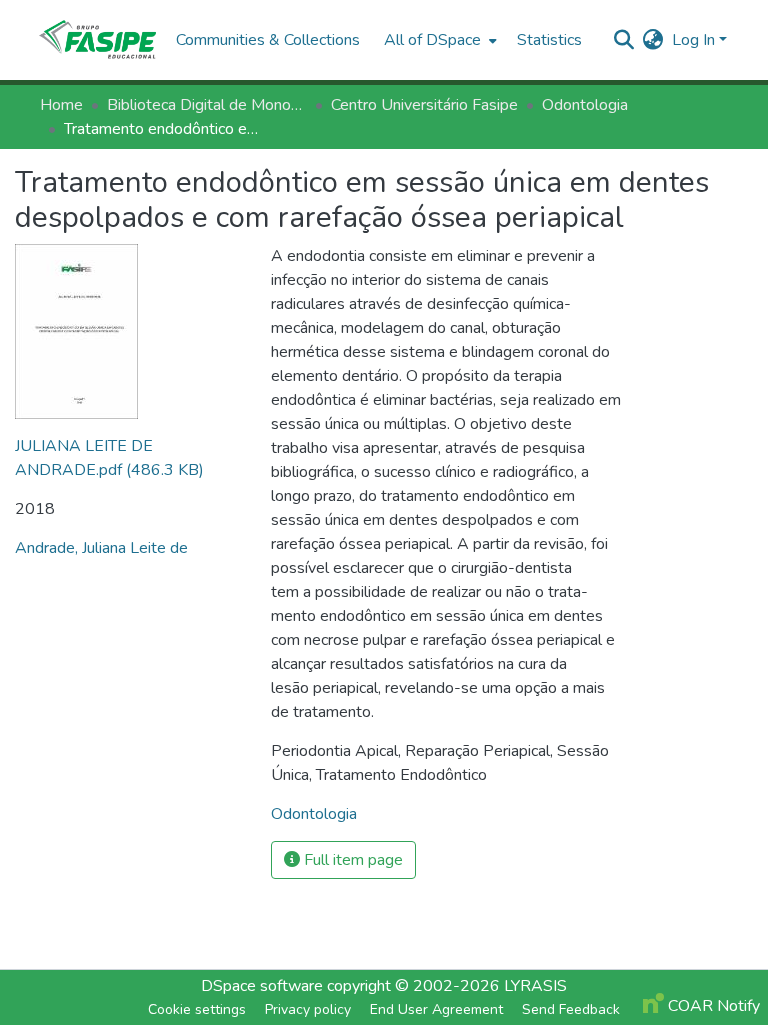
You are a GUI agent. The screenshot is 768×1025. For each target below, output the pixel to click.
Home (61, 105)
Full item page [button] (351, 860)
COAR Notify (712, 1006)
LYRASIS (535, 986)
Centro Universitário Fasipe (424, 105)
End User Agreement (436, 1009)
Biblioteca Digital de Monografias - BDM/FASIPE (207, 105)
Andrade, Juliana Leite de (101, 548)
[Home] (97, 40)
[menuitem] (438, 40)
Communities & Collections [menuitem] (268, 40)
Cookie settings (197, 1009)
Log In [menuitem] (693, 40)
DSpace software (262, 986)
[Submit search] (624, 40)
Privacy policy (308, 1009)
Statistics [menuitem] (549, 40)
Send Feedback (571, 1009)
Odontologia (585, 105)
